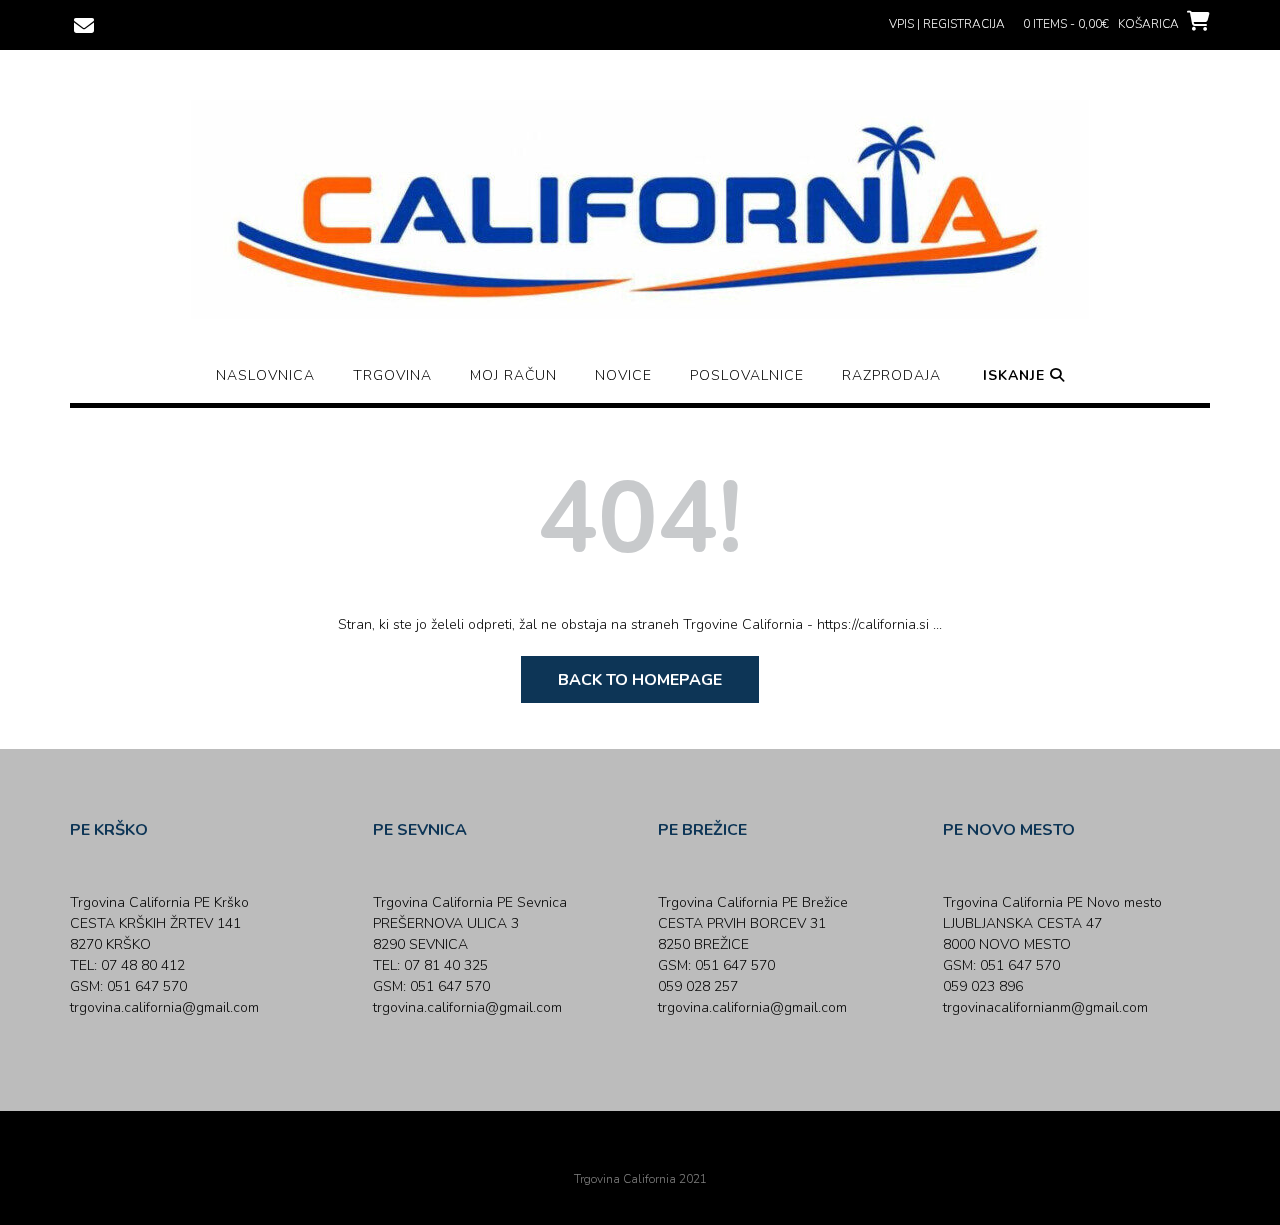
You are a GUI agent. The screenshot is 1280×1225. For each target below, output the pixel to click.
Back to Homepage (640, 680)
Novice (623, 375)
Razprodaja (891, 375)
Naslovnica (265, 375)
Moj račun (513, 375)
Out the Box (668, 1152)
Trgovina (392, 375)
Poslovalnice (747, 375)
